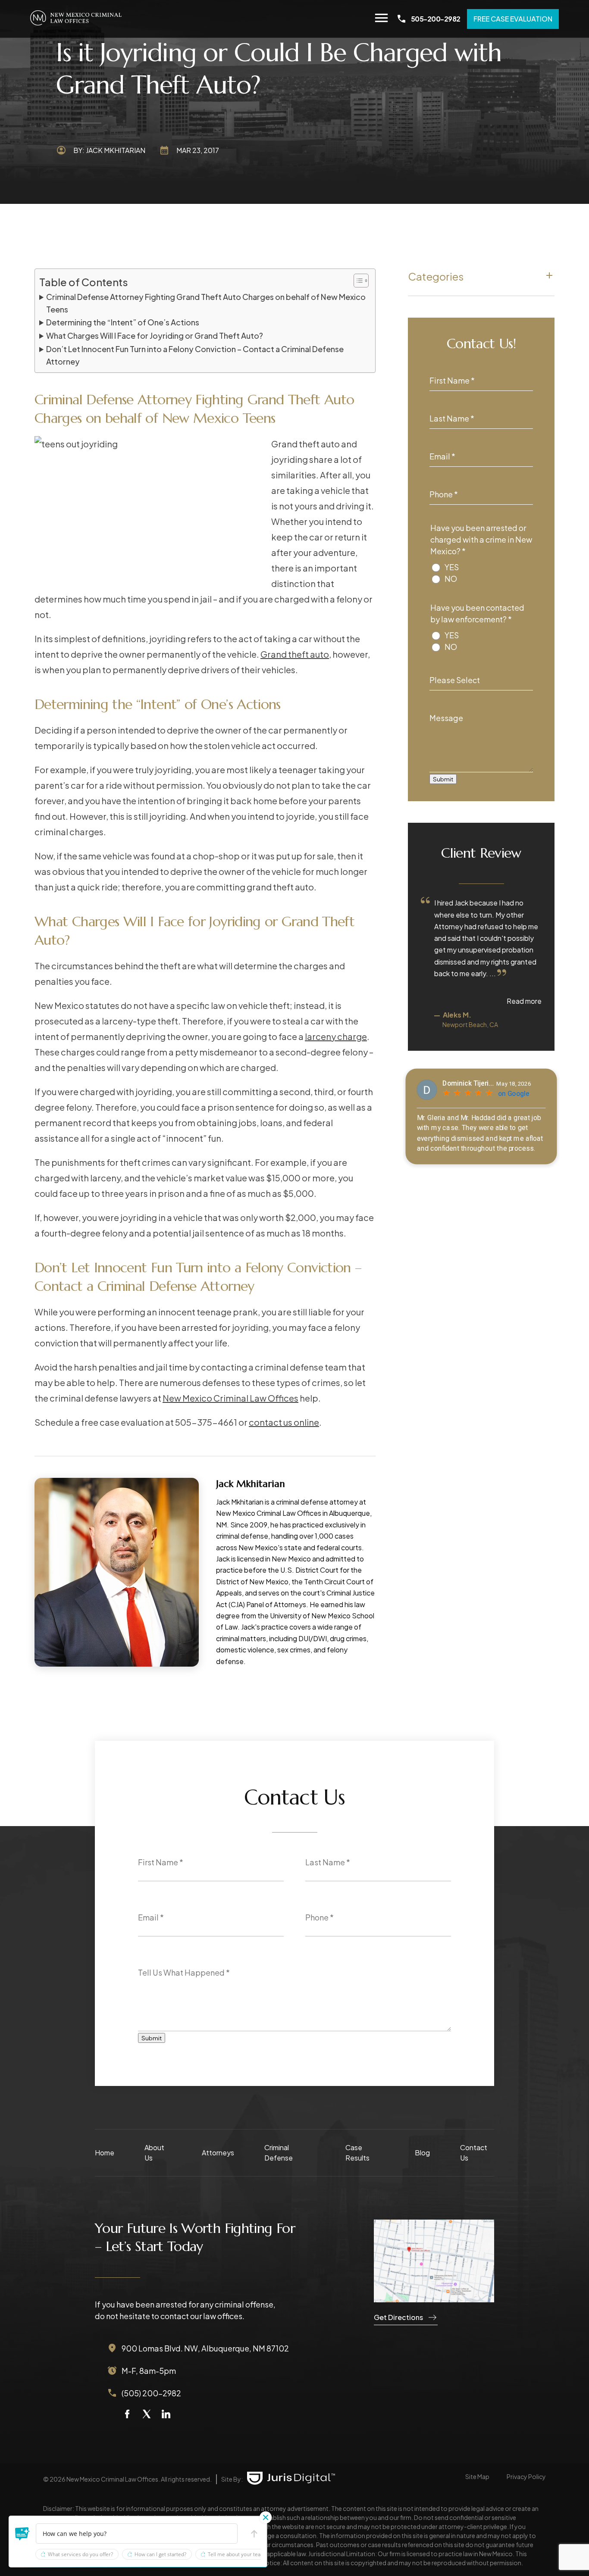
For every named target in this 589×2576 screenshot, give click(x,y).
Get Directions (398, 2317)
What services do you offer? (80, 2554)
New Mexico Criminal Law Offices (230, 1398)
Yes (452, 567)
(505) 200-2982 (151, 2393)
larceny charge (336, 1036)
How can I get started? (160, 2554)
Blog (422, 2153)
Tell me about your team (237, 2554)
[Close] (266, 2517)
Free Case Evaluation (513, 19)
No (451, 579)
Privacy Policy (526, 2476)
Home (105, 2153)
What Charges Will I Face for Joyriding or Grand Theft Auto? (155, 336)
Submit (443, 779)
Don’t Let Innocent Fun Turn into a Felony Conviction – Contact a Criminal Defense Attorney (195, 355)
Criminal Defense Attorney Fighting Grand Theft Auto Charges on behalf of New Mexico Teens (206, 303)
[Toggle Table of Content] (357, 281)
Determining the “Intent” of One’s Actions (123, 322)
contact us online (284, 1422)
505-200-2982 (436, 19)
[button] (22, 2534)
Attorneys (218, 2153)
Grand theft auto (295, 654)
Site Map (477, 2476)
